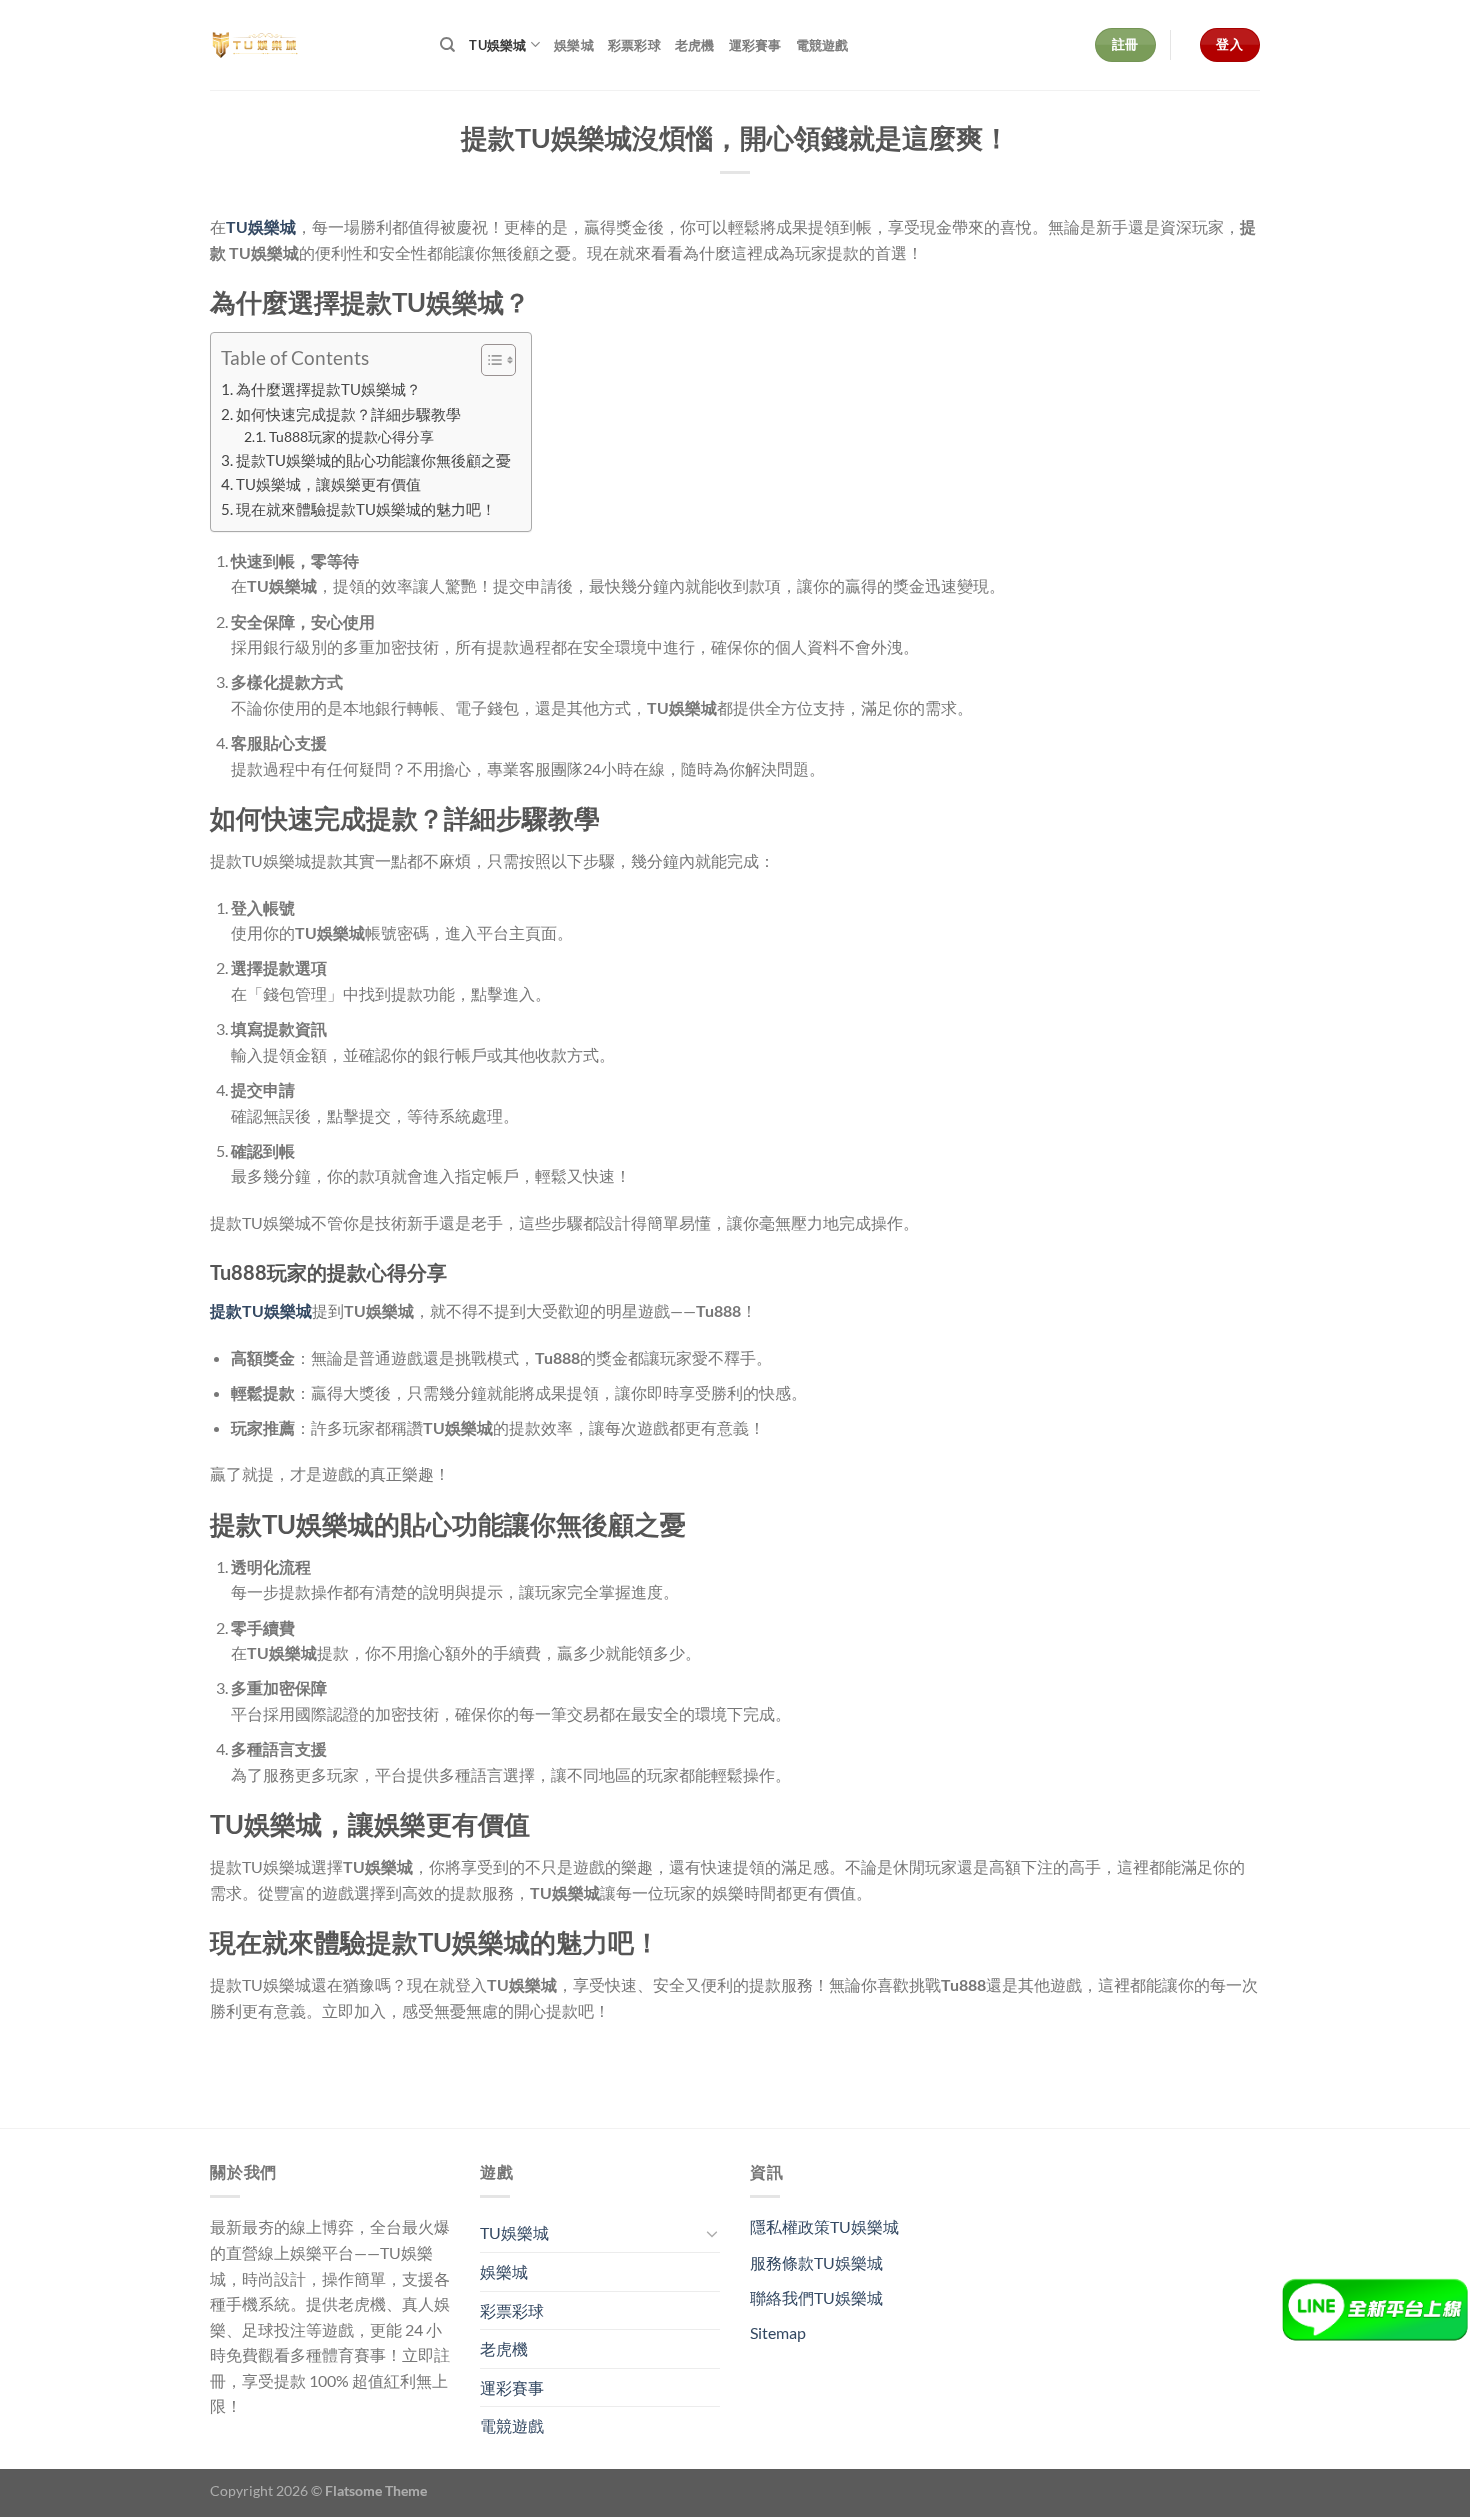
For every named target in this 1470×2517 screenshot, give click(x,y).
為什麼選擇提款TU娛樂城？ (328, 389)
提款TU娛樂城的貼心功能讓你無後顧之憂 (373, 460)
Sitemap (778, 2332)
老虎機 (695, 45)
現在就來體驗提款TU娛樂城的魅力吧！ (366, 509)
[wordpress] (310, 45)
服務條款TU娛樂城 (816, 2262)
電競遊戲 (822, 45)
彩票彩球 (634, 45)
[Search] (447, 45)
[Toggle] (712, 2233)
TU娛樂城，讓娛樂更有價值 (328, 484)
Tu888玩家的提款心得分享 (351, 436)
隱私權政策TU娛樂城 (824, 2226)
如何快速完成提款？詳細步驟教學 (348, 414)
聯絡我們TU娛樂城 (816, 2297)
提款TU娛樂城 (261, 1310)
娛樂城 (574, 45)
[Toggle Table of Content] (488, 360)
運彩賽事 (755, 45)
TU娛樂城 (497, 45)
